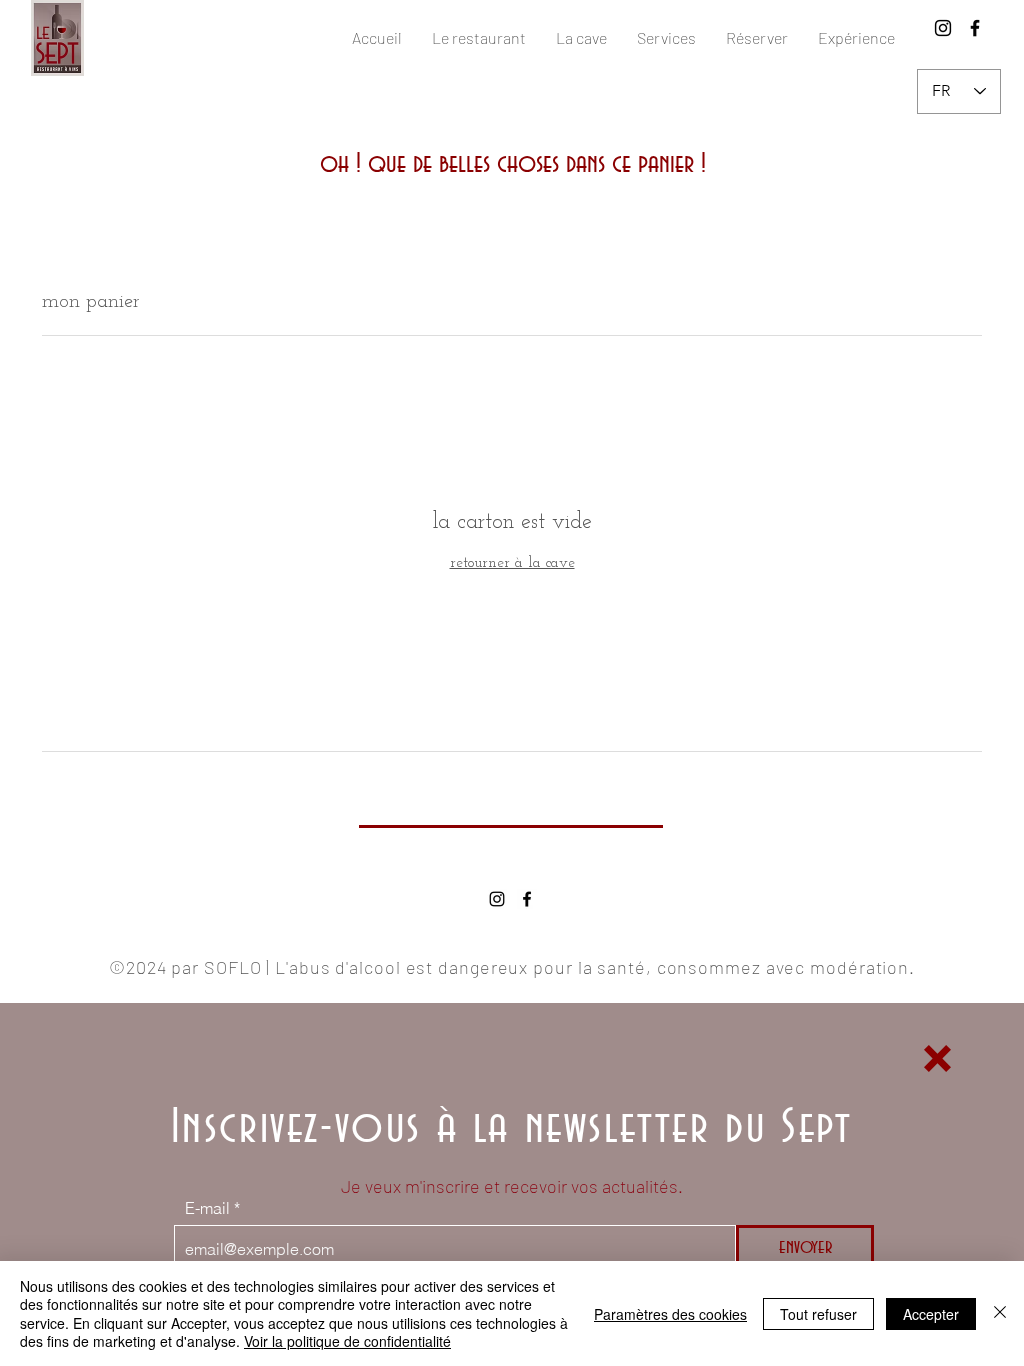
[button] (937, 1058)
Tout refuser (818, 1314)
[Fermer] (1000, 1313)
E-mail (207, 1208)
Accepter (931, 1314)
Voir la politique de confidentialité (347, 1341)
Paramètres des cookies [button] (670, 1314)
